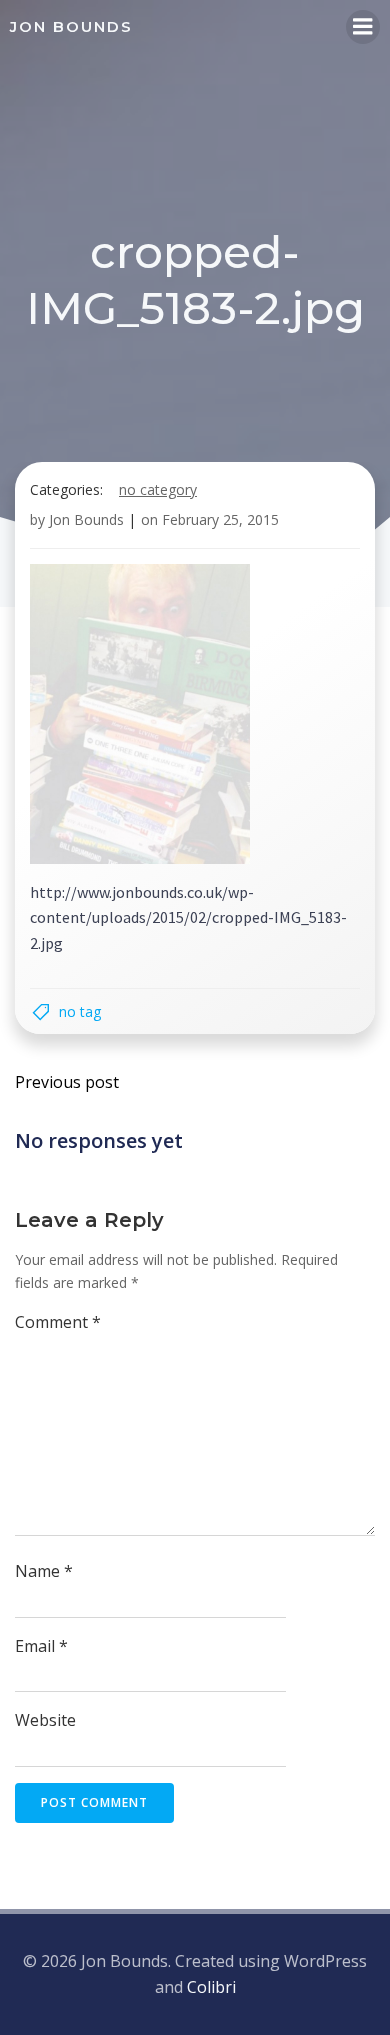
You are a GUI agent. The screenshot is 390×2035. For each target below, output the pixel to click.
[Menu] (363, 27)
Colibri (211, 1987)
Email (41, 1646)
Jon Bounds (86, 519)
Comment (58, 1322)
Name (44, 1571)
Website (45, 1720)
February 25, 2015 (220, 519)
